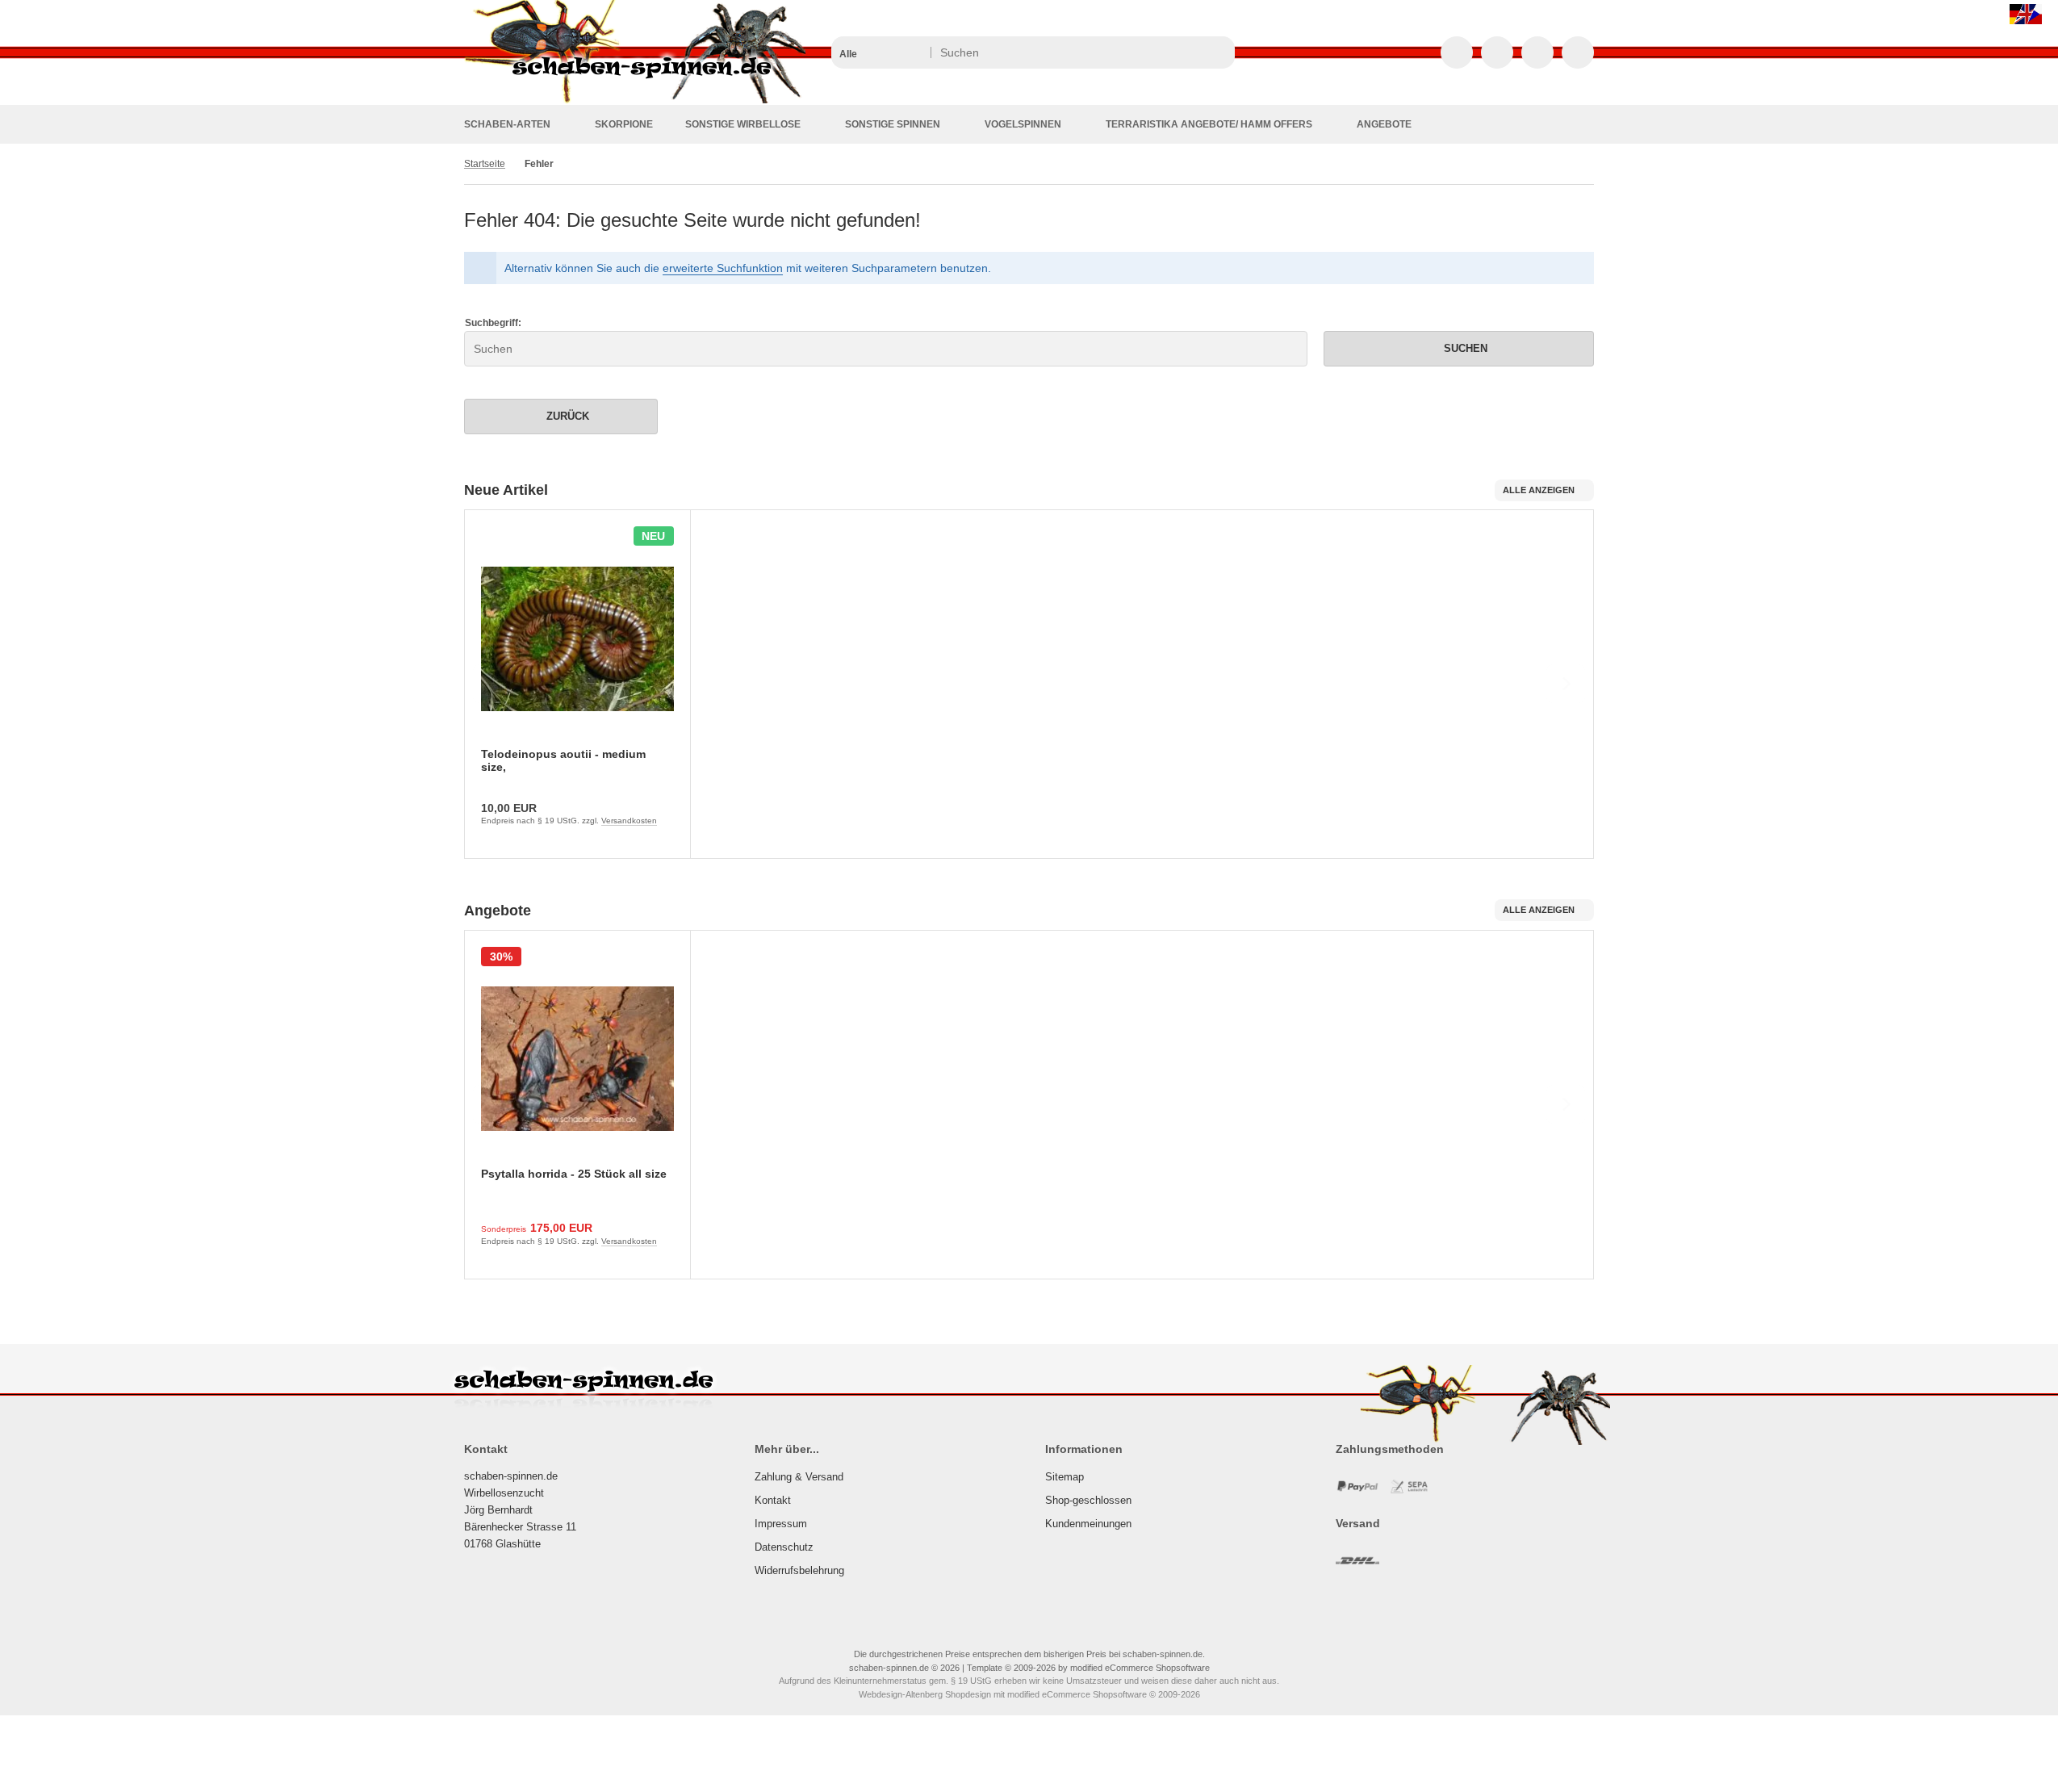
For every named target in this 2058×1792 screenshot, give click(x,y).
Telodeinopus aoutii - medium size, (563, 760)
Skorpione (624, 124)
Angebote (1384, 124)
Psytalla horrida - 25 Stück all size (574, 1174)
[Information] (1193, 52)
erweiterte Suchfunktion (723, 268)
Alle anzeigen (1539, 490)
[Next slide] (1566, 684)
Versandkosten (629, 821)
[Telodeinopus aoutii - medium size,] (577, 639)
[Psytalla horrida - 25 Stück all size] (577, 1059)
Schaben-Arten (507, 124)
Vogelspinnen (1023, 124)
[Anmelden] (1497, 52)
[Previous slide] (492, 684)
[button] (880, 52)
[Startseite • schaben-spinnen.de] (635, 101)
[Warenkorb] (1537, 52)
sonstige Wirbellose (743, 124)
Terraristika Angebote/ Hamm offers (1209, 124)
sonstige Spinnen (893, 124)
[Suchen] (1218, 52)
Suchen (1459, 348)
